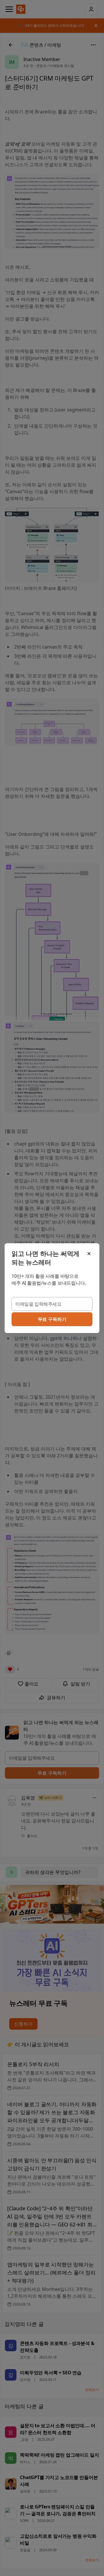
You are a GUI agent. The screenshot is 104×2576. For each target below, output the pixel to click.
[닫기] (89, 1254)
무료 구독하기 (52, 1319)
